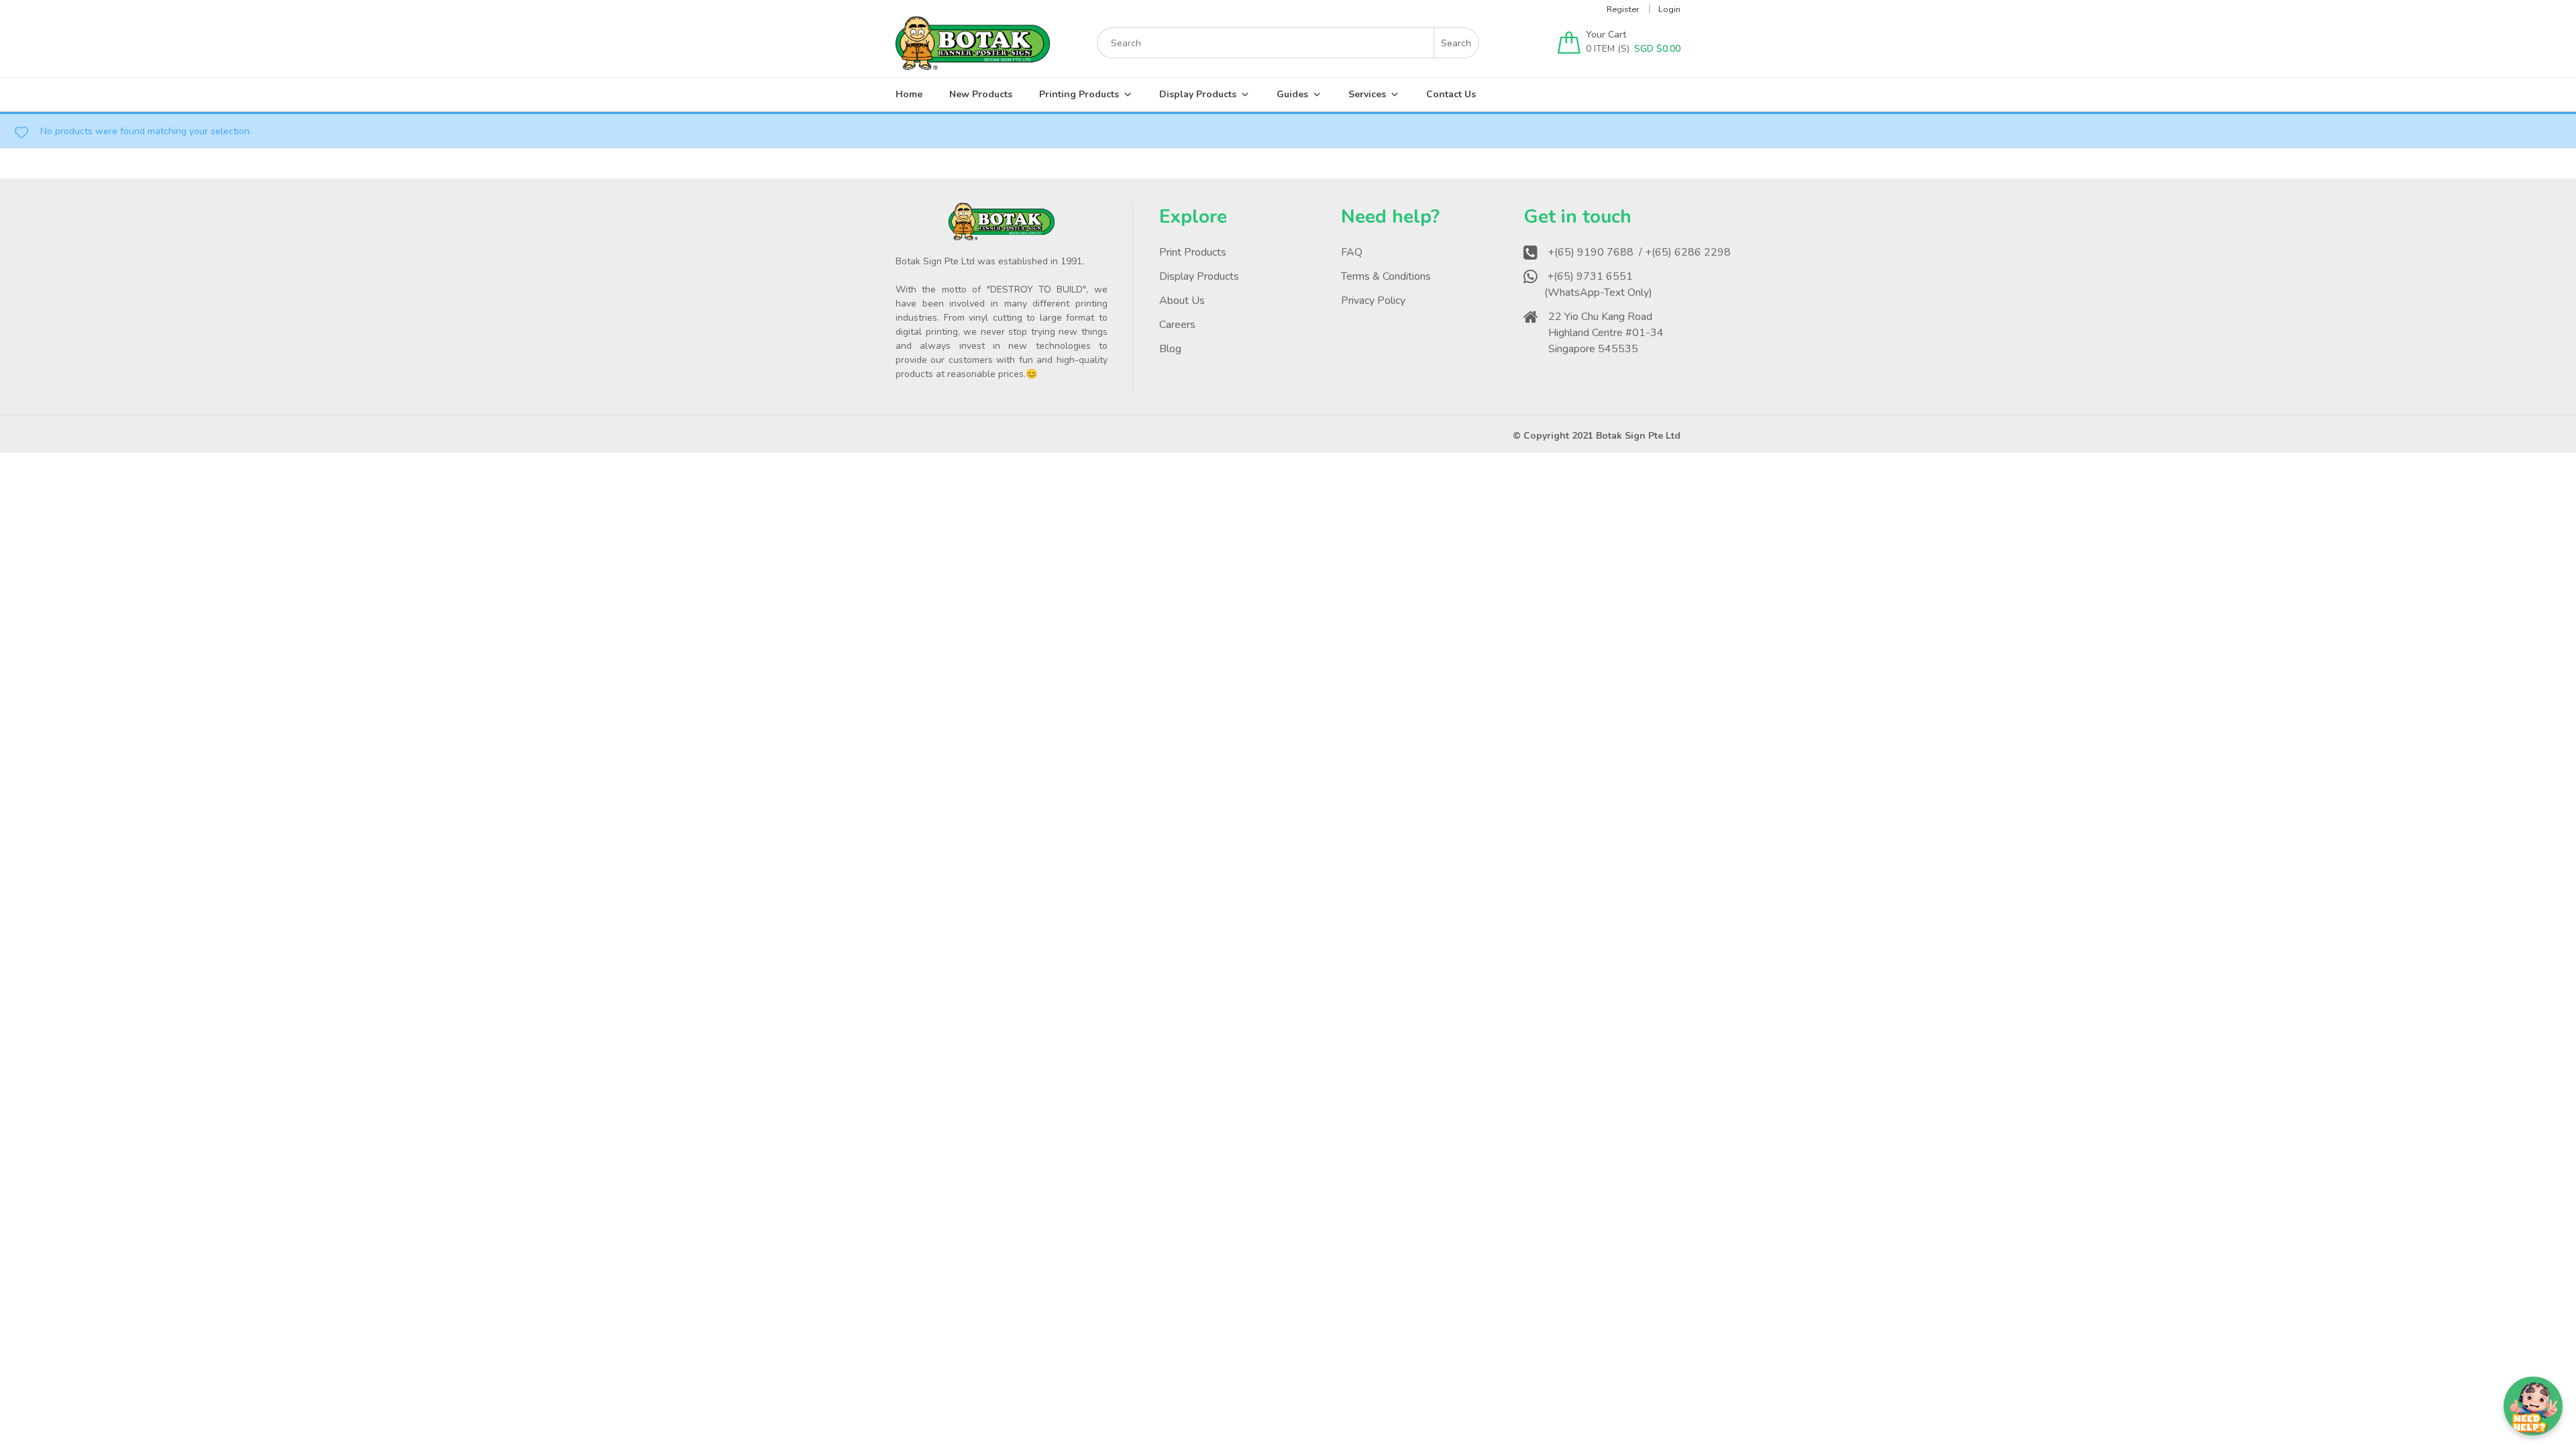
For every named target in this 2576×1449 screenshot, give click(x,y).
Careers (1177, 325)
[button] (2533, 1406)
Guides (1292, 94)
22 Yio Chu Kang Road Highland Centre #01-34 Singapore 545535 (1606, 333)
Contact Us (1451, 94)
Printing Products (1079, 94)
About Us (1182, 301)
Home (909, 94)
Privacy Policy (1373, 301)
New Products (981, 94)
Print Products (1193, 252)
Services (1367, 94)
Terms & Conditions (1386, 276)
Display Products (1198, 94)
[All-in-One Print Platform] (973, 63)
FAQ (1352, 252)
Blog (1170, 349)
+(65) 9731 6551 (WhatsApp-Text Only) (1600, 284)
